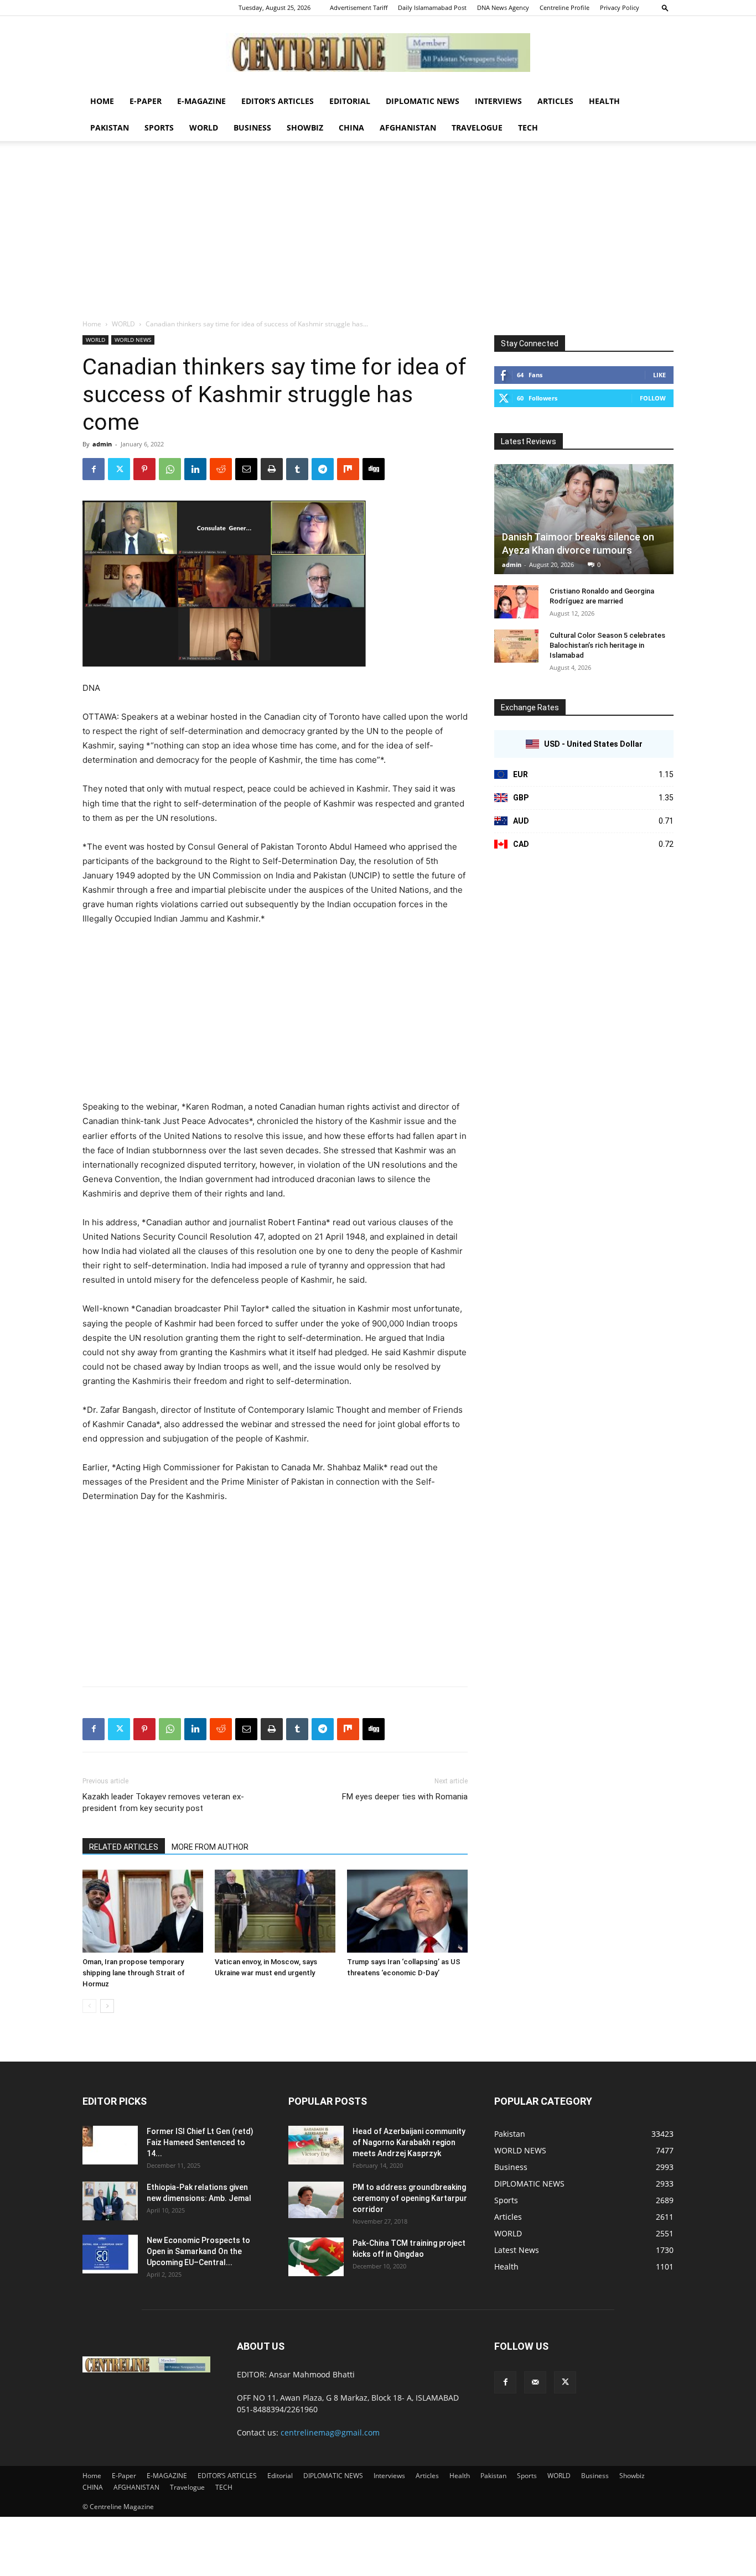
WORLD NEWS (133, 340)
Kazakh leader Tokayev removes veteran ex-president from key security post (163, 1802)
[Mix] (348, 469)
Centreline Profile (565, 7)
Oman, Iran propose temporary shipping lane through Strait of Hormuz (134, 1973)
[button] (665, 7)
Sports (159, 128)
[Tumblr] (297, 469)
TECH (528, 128)
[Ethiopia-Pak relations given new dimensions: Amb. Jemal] (110, 2201)
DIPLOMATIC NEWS (423, 101)
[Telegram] (323, 469)
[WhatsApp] (170, 469)
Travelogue (477, 128)
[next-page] (107, 2006)
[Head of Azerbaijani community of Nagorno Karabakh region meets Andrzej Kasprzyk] (316, 2145)
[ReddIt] (221, 469)
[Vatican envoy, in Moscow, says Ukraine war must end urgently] (275, 1911)
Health (604, 101)
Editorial (350, 101)
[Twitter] (119, 469)
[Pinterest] (144, 469)
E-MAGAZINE (201, 101)
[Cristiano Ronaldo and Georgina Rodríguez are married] (516, 602)
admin (102, 444)
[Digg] (374, 469)
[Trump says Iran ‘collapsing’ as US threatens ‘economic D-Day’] (407, 1911)
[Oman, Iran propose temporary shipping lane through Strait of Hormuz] (143, 1911)
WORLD (204, 128)
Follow (653, 398)
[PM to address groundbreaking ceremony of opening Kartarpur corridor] (316, 2200)
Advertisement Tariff (359, 7)
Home (102, 101)
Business (252, 128)
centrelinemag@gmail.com (330, 2432)
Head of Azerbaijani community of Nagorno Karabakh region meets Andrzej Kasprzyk (409, 2142)
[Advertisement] (378, 236)
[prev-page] (89, 2006)
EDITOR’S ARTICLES (278, 101)
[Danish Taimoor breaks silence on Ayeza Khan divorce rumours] (584, 519)
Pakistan (110, 128)
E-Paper (146, 101)
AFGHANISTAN (408, 128)
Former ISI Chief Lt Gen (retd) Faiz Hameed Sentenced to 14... (200, 2142)
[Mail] (535, 2382)
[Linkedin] (195, 469)
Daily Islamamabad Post (432, 7)
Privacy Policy (620, 7)
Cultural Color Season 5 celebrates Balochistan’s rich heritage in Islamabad (607, 645)
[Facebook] (94, 469)
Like (659, 375)
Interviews (498, 101)
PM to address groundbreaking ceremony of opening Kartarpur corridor (410, 2198)
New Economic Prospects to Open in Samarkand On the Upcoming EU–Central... (198, 2251)
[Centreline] (378, 53)
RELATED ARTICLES (124, 1847)
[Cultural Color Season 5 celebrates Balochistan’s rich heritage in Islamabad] (516, 646)
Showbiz (305, 128)
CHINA (351, 128)
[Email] (246, 469)
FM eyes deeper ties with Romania (405, 1797)
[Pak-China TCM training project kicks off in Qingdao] (316, 2257)
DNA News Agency (503, 7)
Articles (555, 101)
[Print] (272, 469)
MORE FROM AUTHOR (210, 1847)
